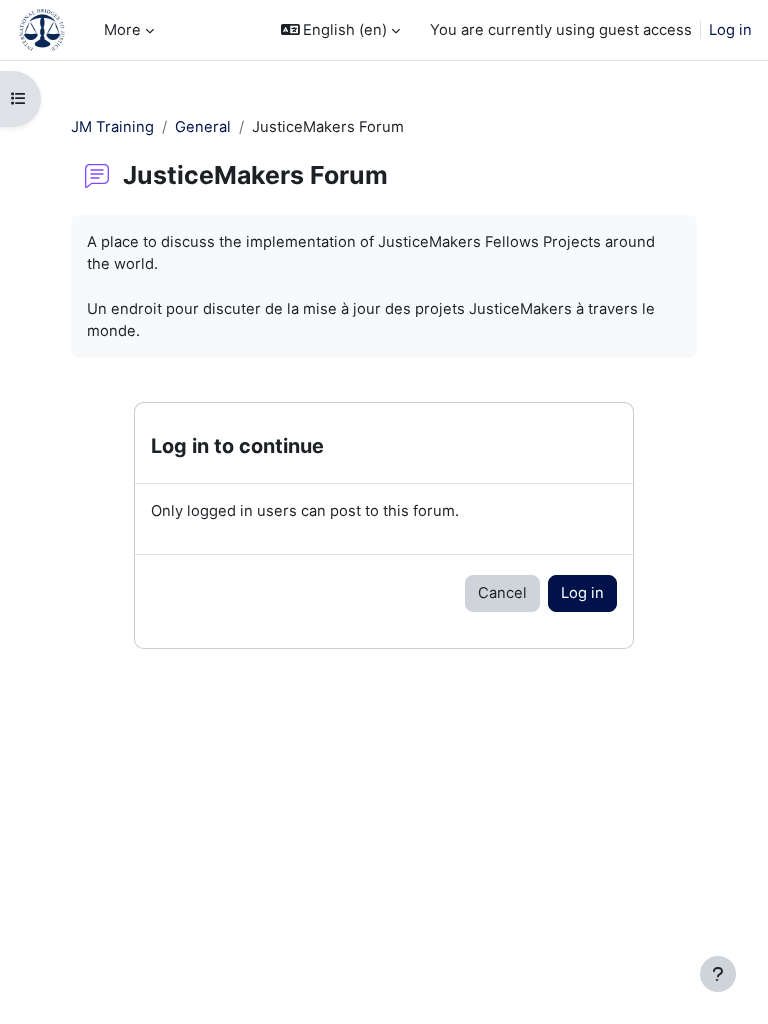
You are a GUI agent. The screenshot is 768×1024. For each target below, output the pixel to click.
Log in (730, 30)
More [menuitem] (122, 30)
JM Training (112, 127)
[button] (341, 30)
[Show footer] (718, 974)
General (203, 127)
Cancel (502, 593)
